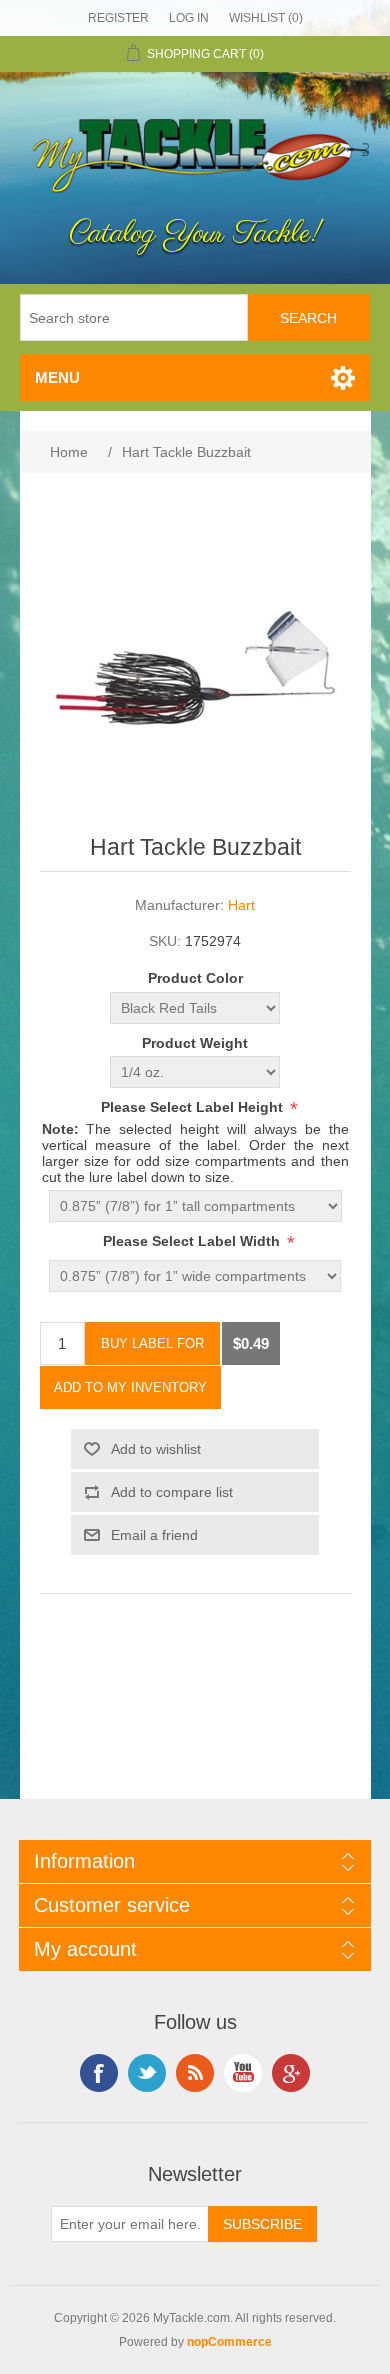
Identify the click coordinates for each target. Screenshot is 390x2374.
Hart (241, 905)
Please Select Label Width (193, 1241)
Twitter (147, 2073)
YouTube (243, 2073)
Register (118, 18)
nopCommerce (229, 2342)
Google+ (291, 2073)
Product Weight (195, 1043)
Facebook (99, 2073)
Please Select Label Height (194, 1107)
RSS (195, 2073)
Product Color (195, 979)
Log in (189, 18)
